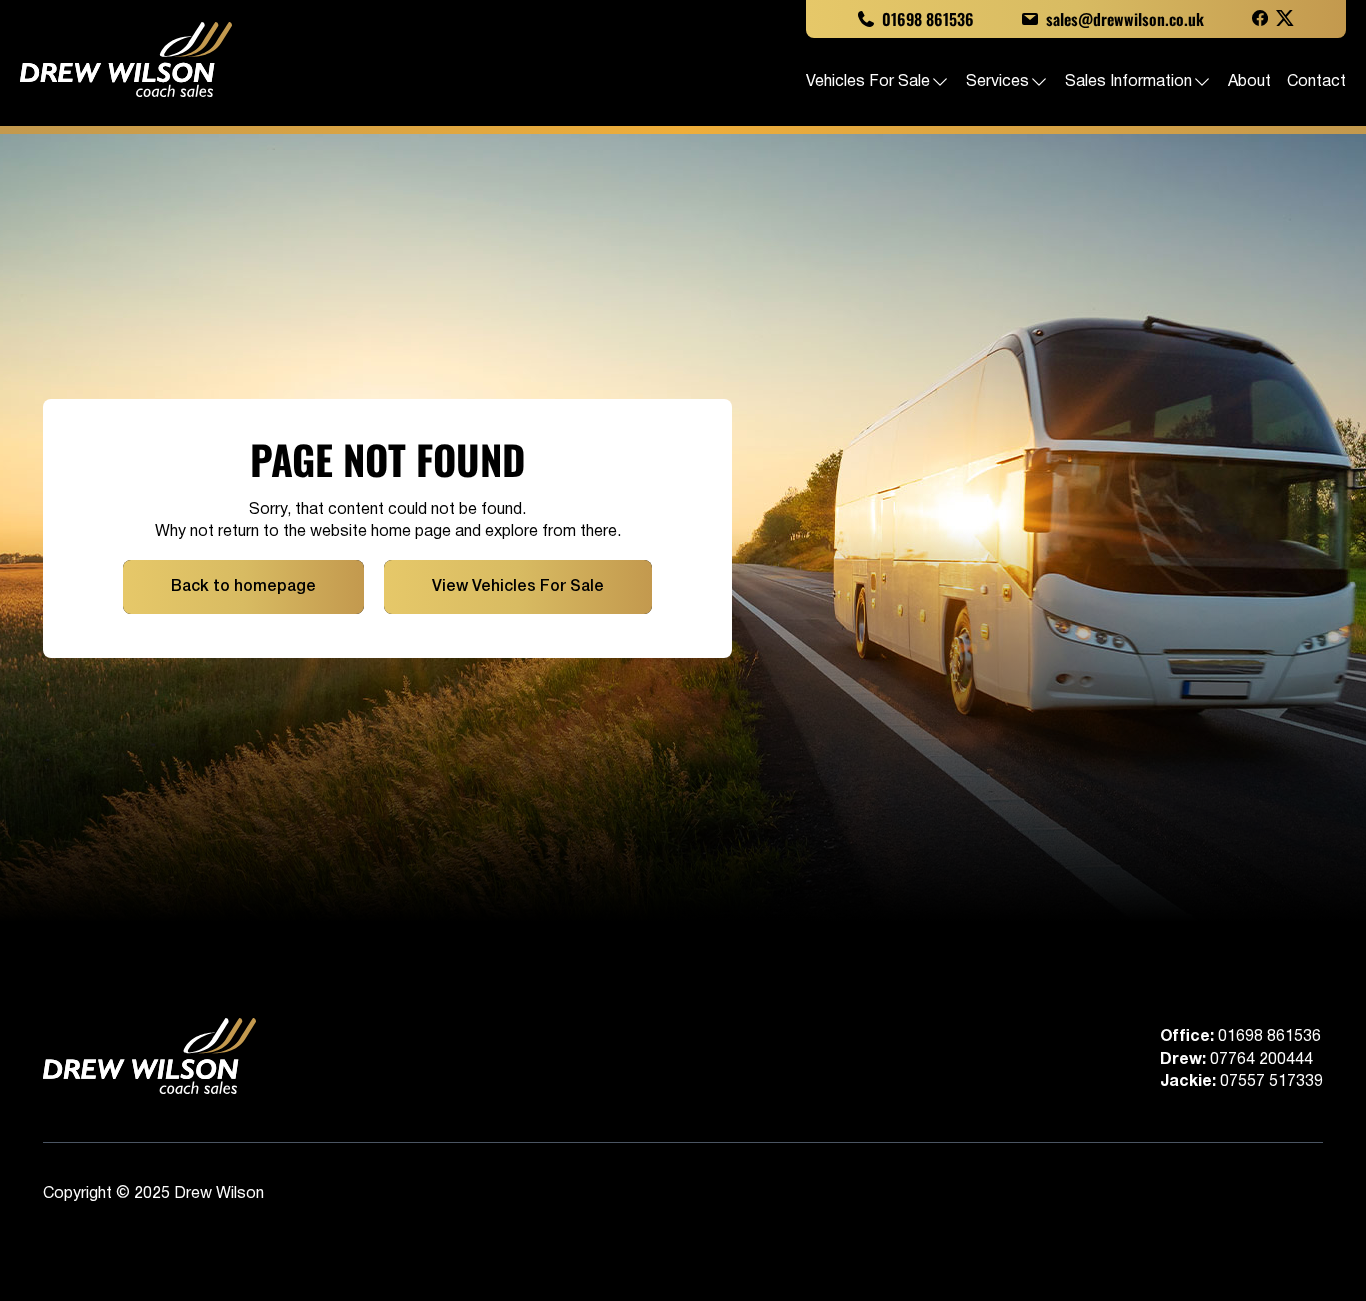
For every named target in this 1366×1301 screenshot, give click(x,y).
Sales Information (1128, 82)
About (1249, 82)
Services (997, 82)
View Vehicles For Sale (518, 587)
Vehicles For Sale (868, 82)
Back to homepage (243, 587)
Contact (1316, 82)
